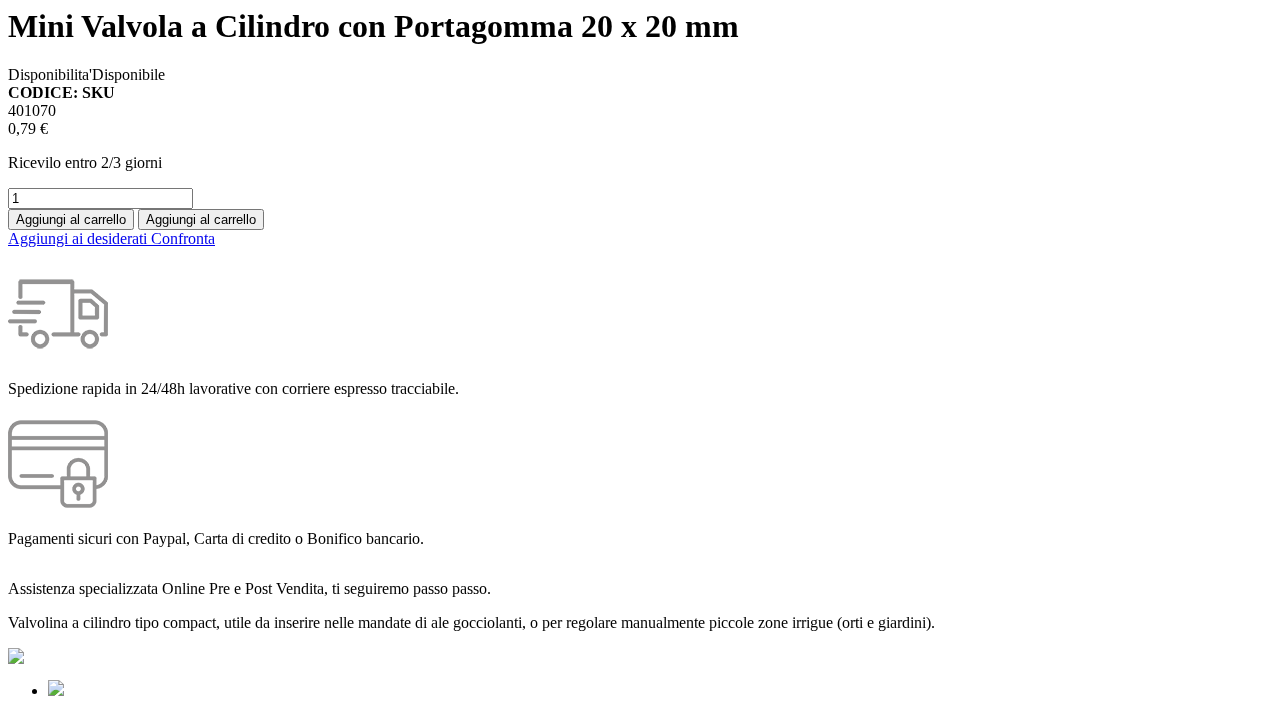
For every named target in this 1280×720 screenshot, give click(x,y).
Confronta (183, 238)
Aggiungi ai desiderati (79, 238)
